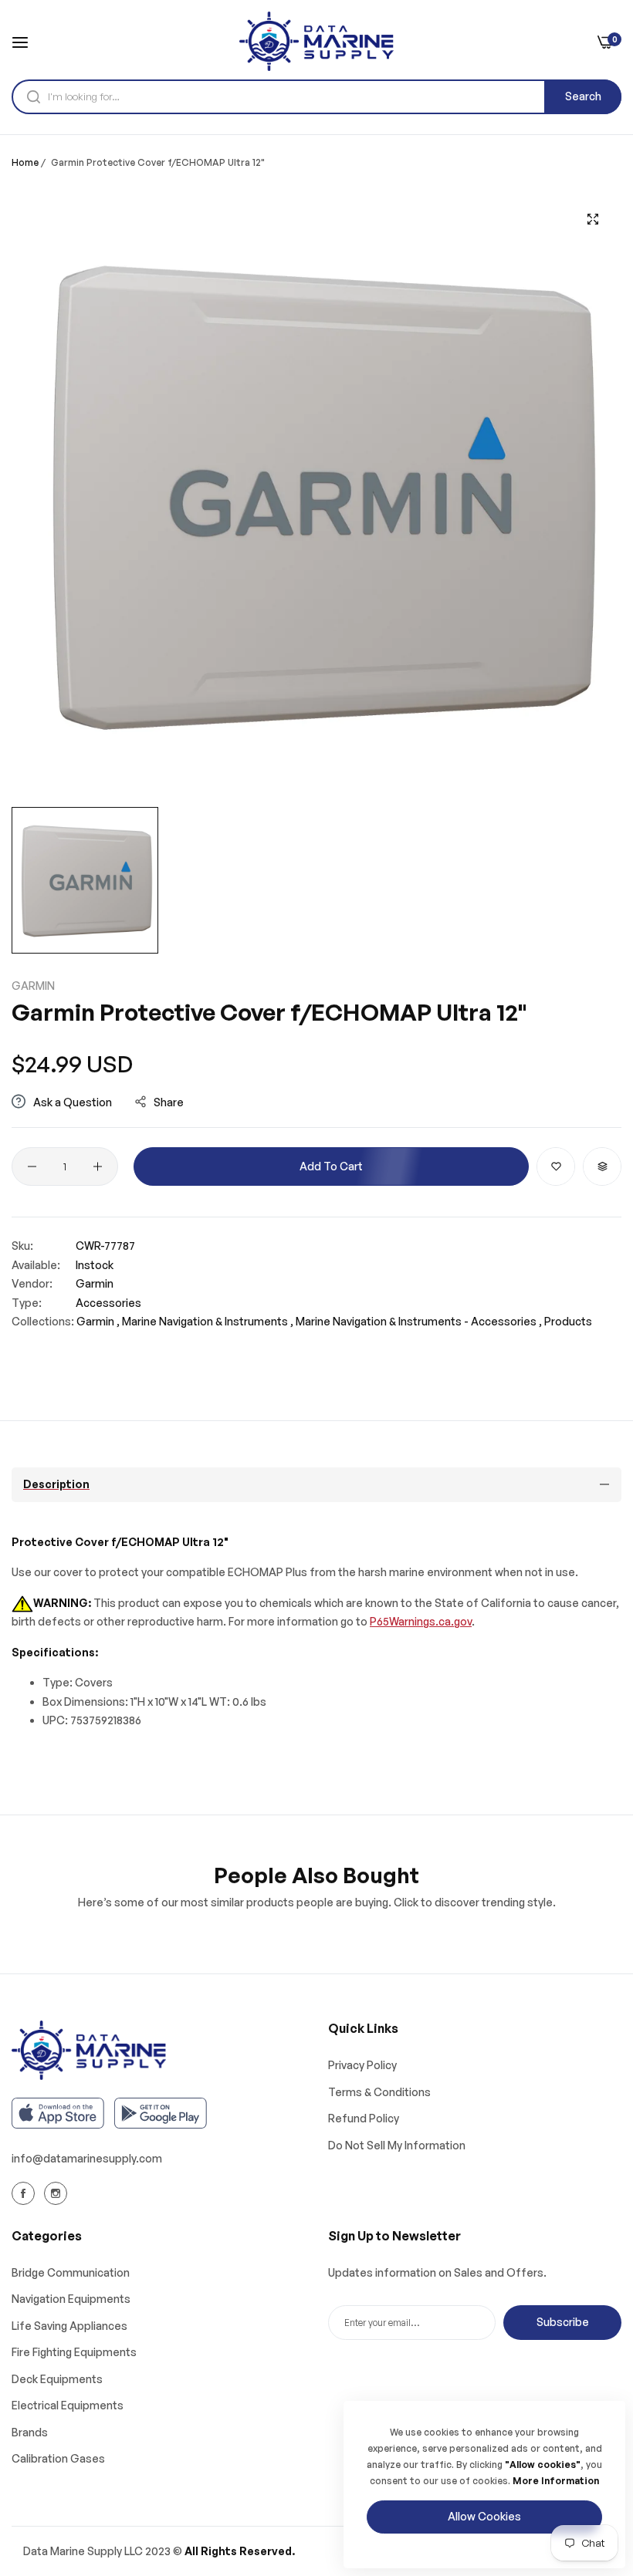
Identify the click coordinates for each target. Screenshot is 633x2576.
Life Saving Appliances (69, 2326)
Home (25, 162)
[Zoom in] (592, 219)
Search (583, 96)
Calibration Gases (58, 2458)
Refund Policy (364, 2118)
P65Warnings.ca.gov (421, 1621)
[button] (556, 1166)
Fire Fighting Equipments (74, 2352)
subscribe (563, 2322)
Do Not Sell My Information (397, 2145)
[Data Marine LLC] (316, 41)
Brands (30, 2432)
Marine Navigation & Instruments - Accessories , (419, 1321)
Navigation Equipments (71, 2299)
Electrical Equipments (68, 2405)
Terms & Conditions (379, 2092)
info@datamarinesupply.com (87, 2158)
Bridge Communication (71, 2272)
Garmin (33, 986)
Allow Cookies (484, 2516)
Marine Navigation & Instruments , (208, 1321)
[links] (25, 2193)
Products (568, 1321)
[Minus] (32, 1166)
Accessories (108, 1303)
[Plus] (98, 1166)
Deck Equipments (57, 2379)
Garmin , (98, 1321)
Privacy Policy (362, 2065)
